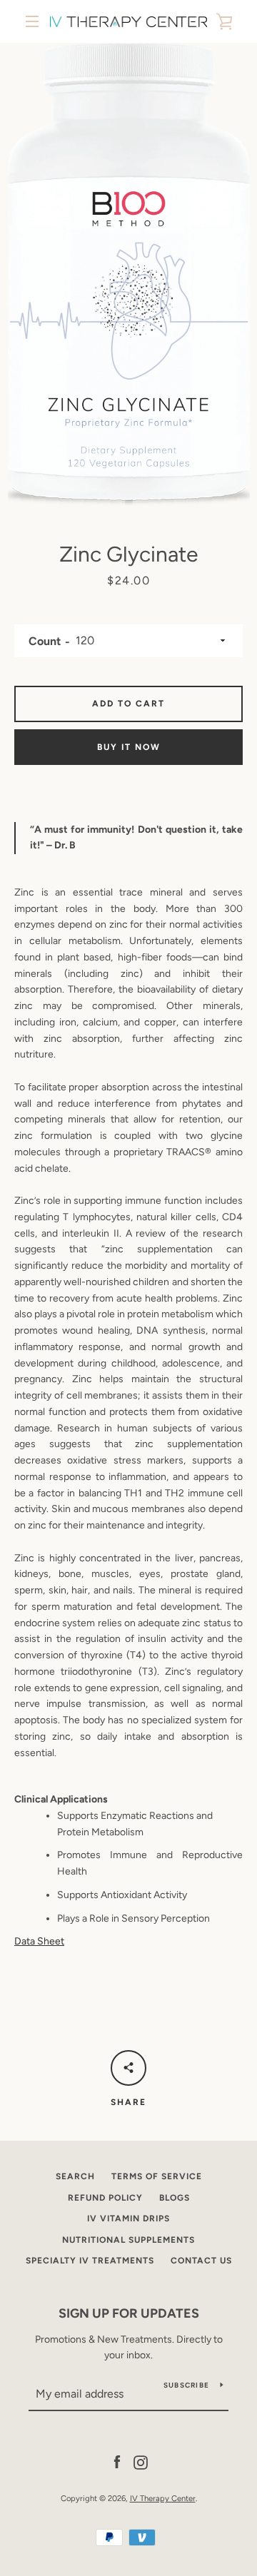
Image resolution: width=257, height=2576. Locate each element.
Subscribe (186, 2385)
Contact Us (201, 2261)
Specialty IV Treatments (90, 2261)
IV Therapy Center (163, 2498)
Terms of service (157, 2176)
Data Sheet (39, 1941)
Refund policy (105, 2198)
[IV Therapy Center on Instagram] (141, 2461)
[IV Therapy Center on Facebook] (117, 2461)
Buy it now (129, 747)
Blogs (175, 2198)
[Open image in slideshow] (129, 275)
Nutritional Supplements (128, 2240)
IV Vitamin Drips (128, 2218)
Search (75, 2176)
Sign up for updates (129, 2313)
